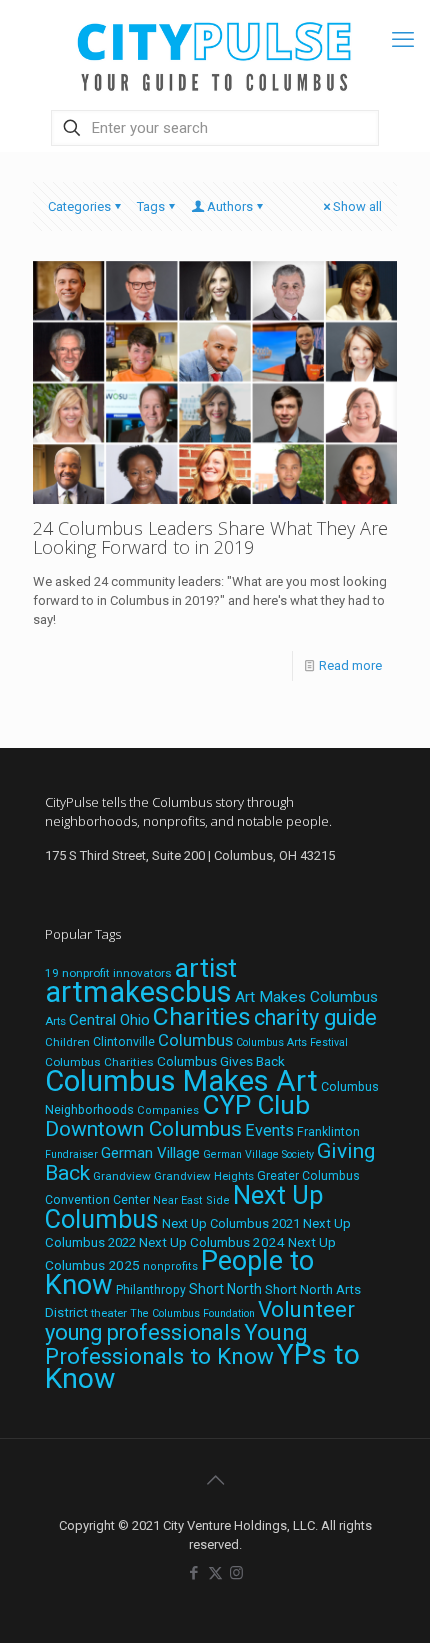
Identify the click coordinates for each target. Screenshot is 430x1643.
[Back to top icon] (215, 1480)
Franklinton (328, 1132)
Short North (225, 1289)
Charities (202, 1016)
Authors (230, 206)
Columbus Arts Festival (292, 1042)
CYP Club (256, 1105)
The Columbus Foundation (192, 1313)
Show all (357, 206)
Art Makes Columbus (306, 997)
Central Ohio (109, 1020)
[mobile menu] (403, 40)
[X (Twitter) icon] (215, 1573)
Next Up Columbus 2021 (231, 1223)
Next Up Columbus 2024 (212, 1242)
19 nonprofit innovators (108, 973)
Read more (350, 665)
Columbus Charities (99, 1062)
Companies (168, 1110)
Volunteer (306, 1309)
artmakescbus (138, 992)
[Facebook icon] (194, 1573)
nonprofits (170, 1266)
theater (109, 1313)
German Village (150, 1153)
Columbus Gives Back (221, 1061)
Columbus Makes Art (181, 1081)
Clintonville (124, 1042)
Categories (79, 206)
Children (67, 1042)
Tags (151, 206)
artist (206, 968)
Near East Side (191, 1200)
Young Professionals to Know (176, 1344)
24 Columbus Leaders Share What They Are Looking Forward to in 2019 (210, 537)
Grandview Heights (204, 1176)
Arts (55, 1021)
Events (269, 1130)
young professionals (143, 1332)
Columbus (195, 1040)
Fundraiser (71, 1154)
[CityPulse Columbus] (215, 52)
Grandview (122, 1176)
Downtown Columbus (143, 1129)
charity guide (315, 1017)
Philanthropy (151, 1290)
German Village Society (258, 1154)
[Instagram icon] (236, 1573)
